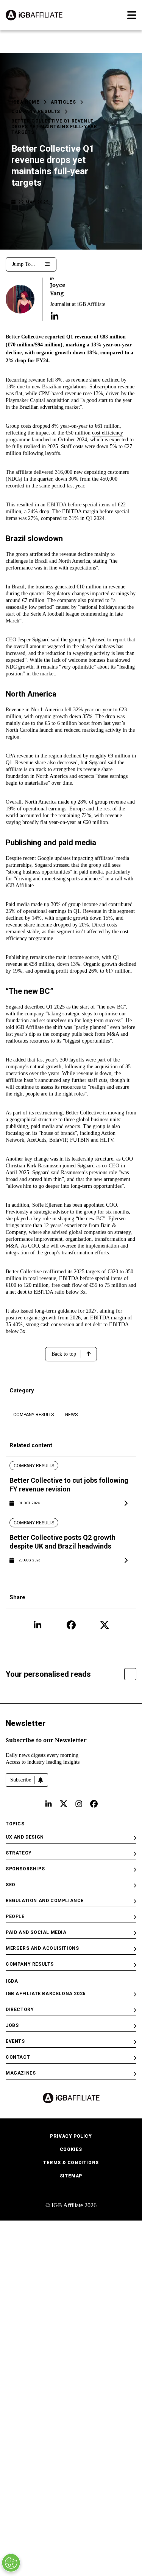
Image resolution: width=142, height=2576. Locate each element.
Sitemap (71, 2176)
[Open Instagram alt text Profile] (79, 1804)
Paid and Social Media (36, 1932)
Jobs (12, 2025)
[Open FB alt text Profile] (94, 1804)
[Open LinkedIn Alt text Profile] (48, 1804)
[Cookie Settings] (11, 2563)
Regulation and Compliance (45, 1901)
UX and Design (25, 1837)
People (15, 1916)
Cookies (71, 2149)
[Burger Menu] (132, 15)
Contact (18, 2057)
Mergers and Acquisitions (42, 1948)
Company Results (36, 112)
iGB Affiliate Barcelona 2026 (46, 1994)
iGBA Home (25, 102)
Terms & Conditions (71, 2163)
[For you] (130, 1674)
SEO (11, 1885)
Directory (20, 2010)
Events (15, 2041)
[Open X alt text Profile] (64, 1804)
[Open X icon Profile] (105, 1625)
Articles (63, 102)
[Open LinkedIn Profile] (55, 316)
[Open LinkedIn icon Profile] (37, 1625)
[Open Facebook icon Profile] (71, 1625)
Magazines (21, 2073)
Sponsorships (25, 1869)
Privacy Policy (71, 2136)
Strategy (19, 1853)
